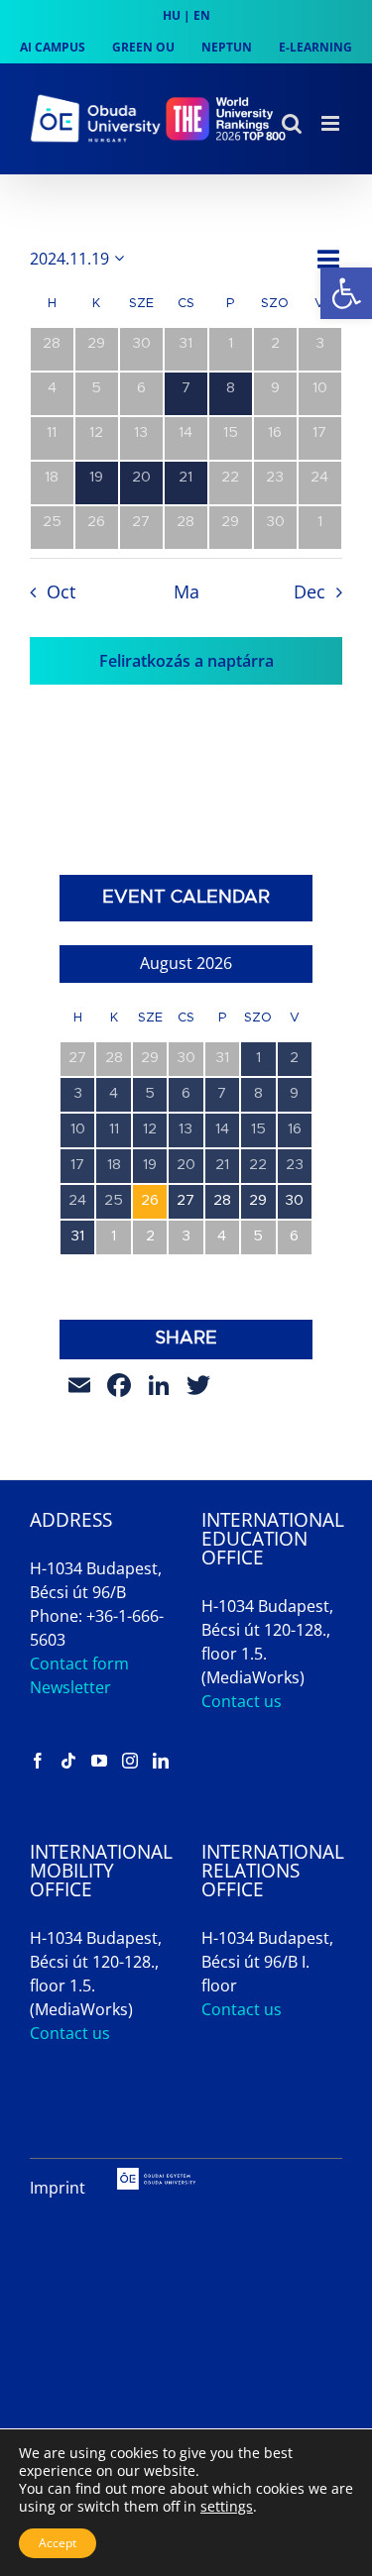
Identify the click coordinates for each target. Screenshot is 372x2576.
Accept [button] (58, 2543)
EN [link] (202, 15)
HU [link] (172, 15)
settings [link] (227, 2506)
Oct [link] (61, 591)
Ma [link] (186, 591)
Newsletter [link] (70, 1687)
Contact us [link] (242, 1701)
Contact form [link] (79, 1664)
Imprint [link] (58, 2188)
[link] (346, 293)
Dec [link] (310, 591)
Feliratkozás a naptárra (186, 661)
